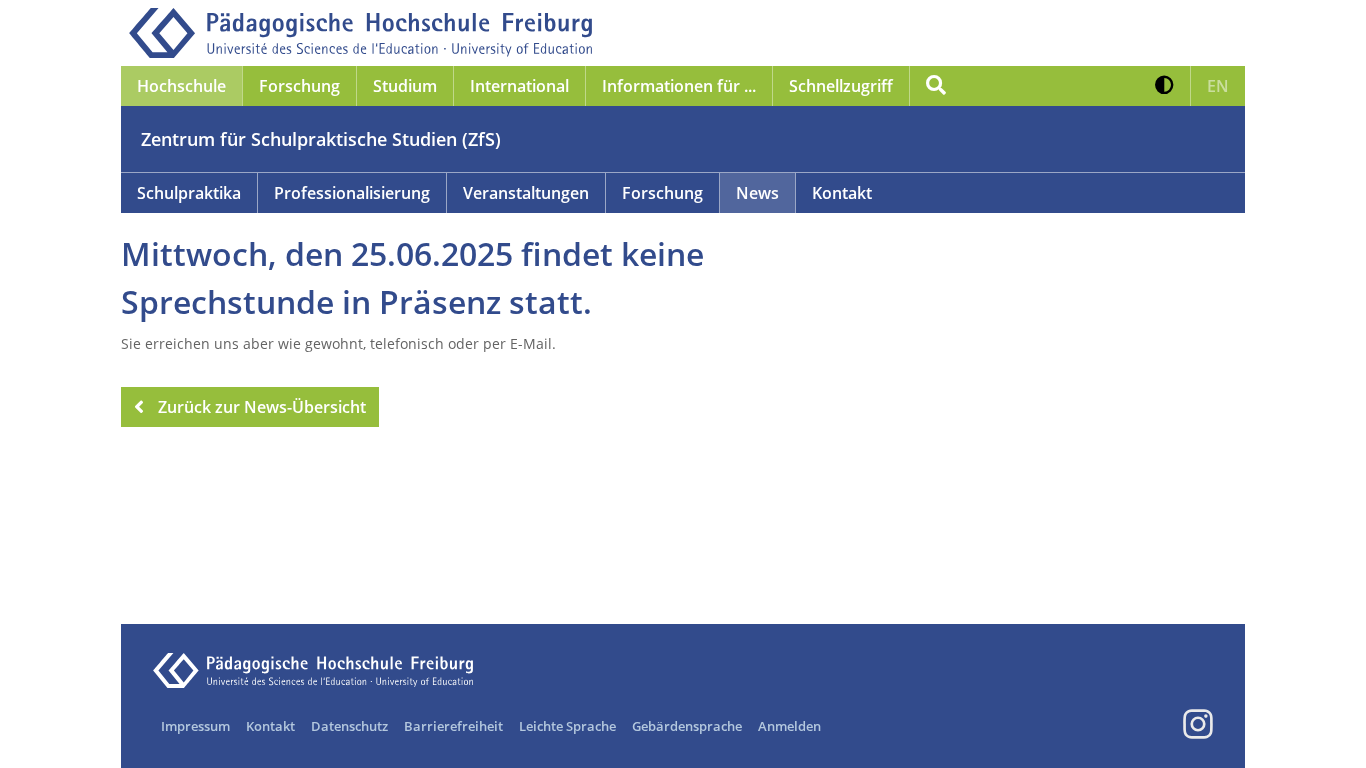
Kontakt (270, 726)
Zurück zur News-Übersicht (262, 407)
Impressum (195, 726)
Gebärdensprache (687, 726)
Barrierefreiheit (453, 726)
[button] (1164, 86)
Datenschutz (349, 726)
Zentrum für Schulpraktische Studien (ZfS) (321, 139)
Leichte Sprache (567, 726)
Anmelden (789, 726)
